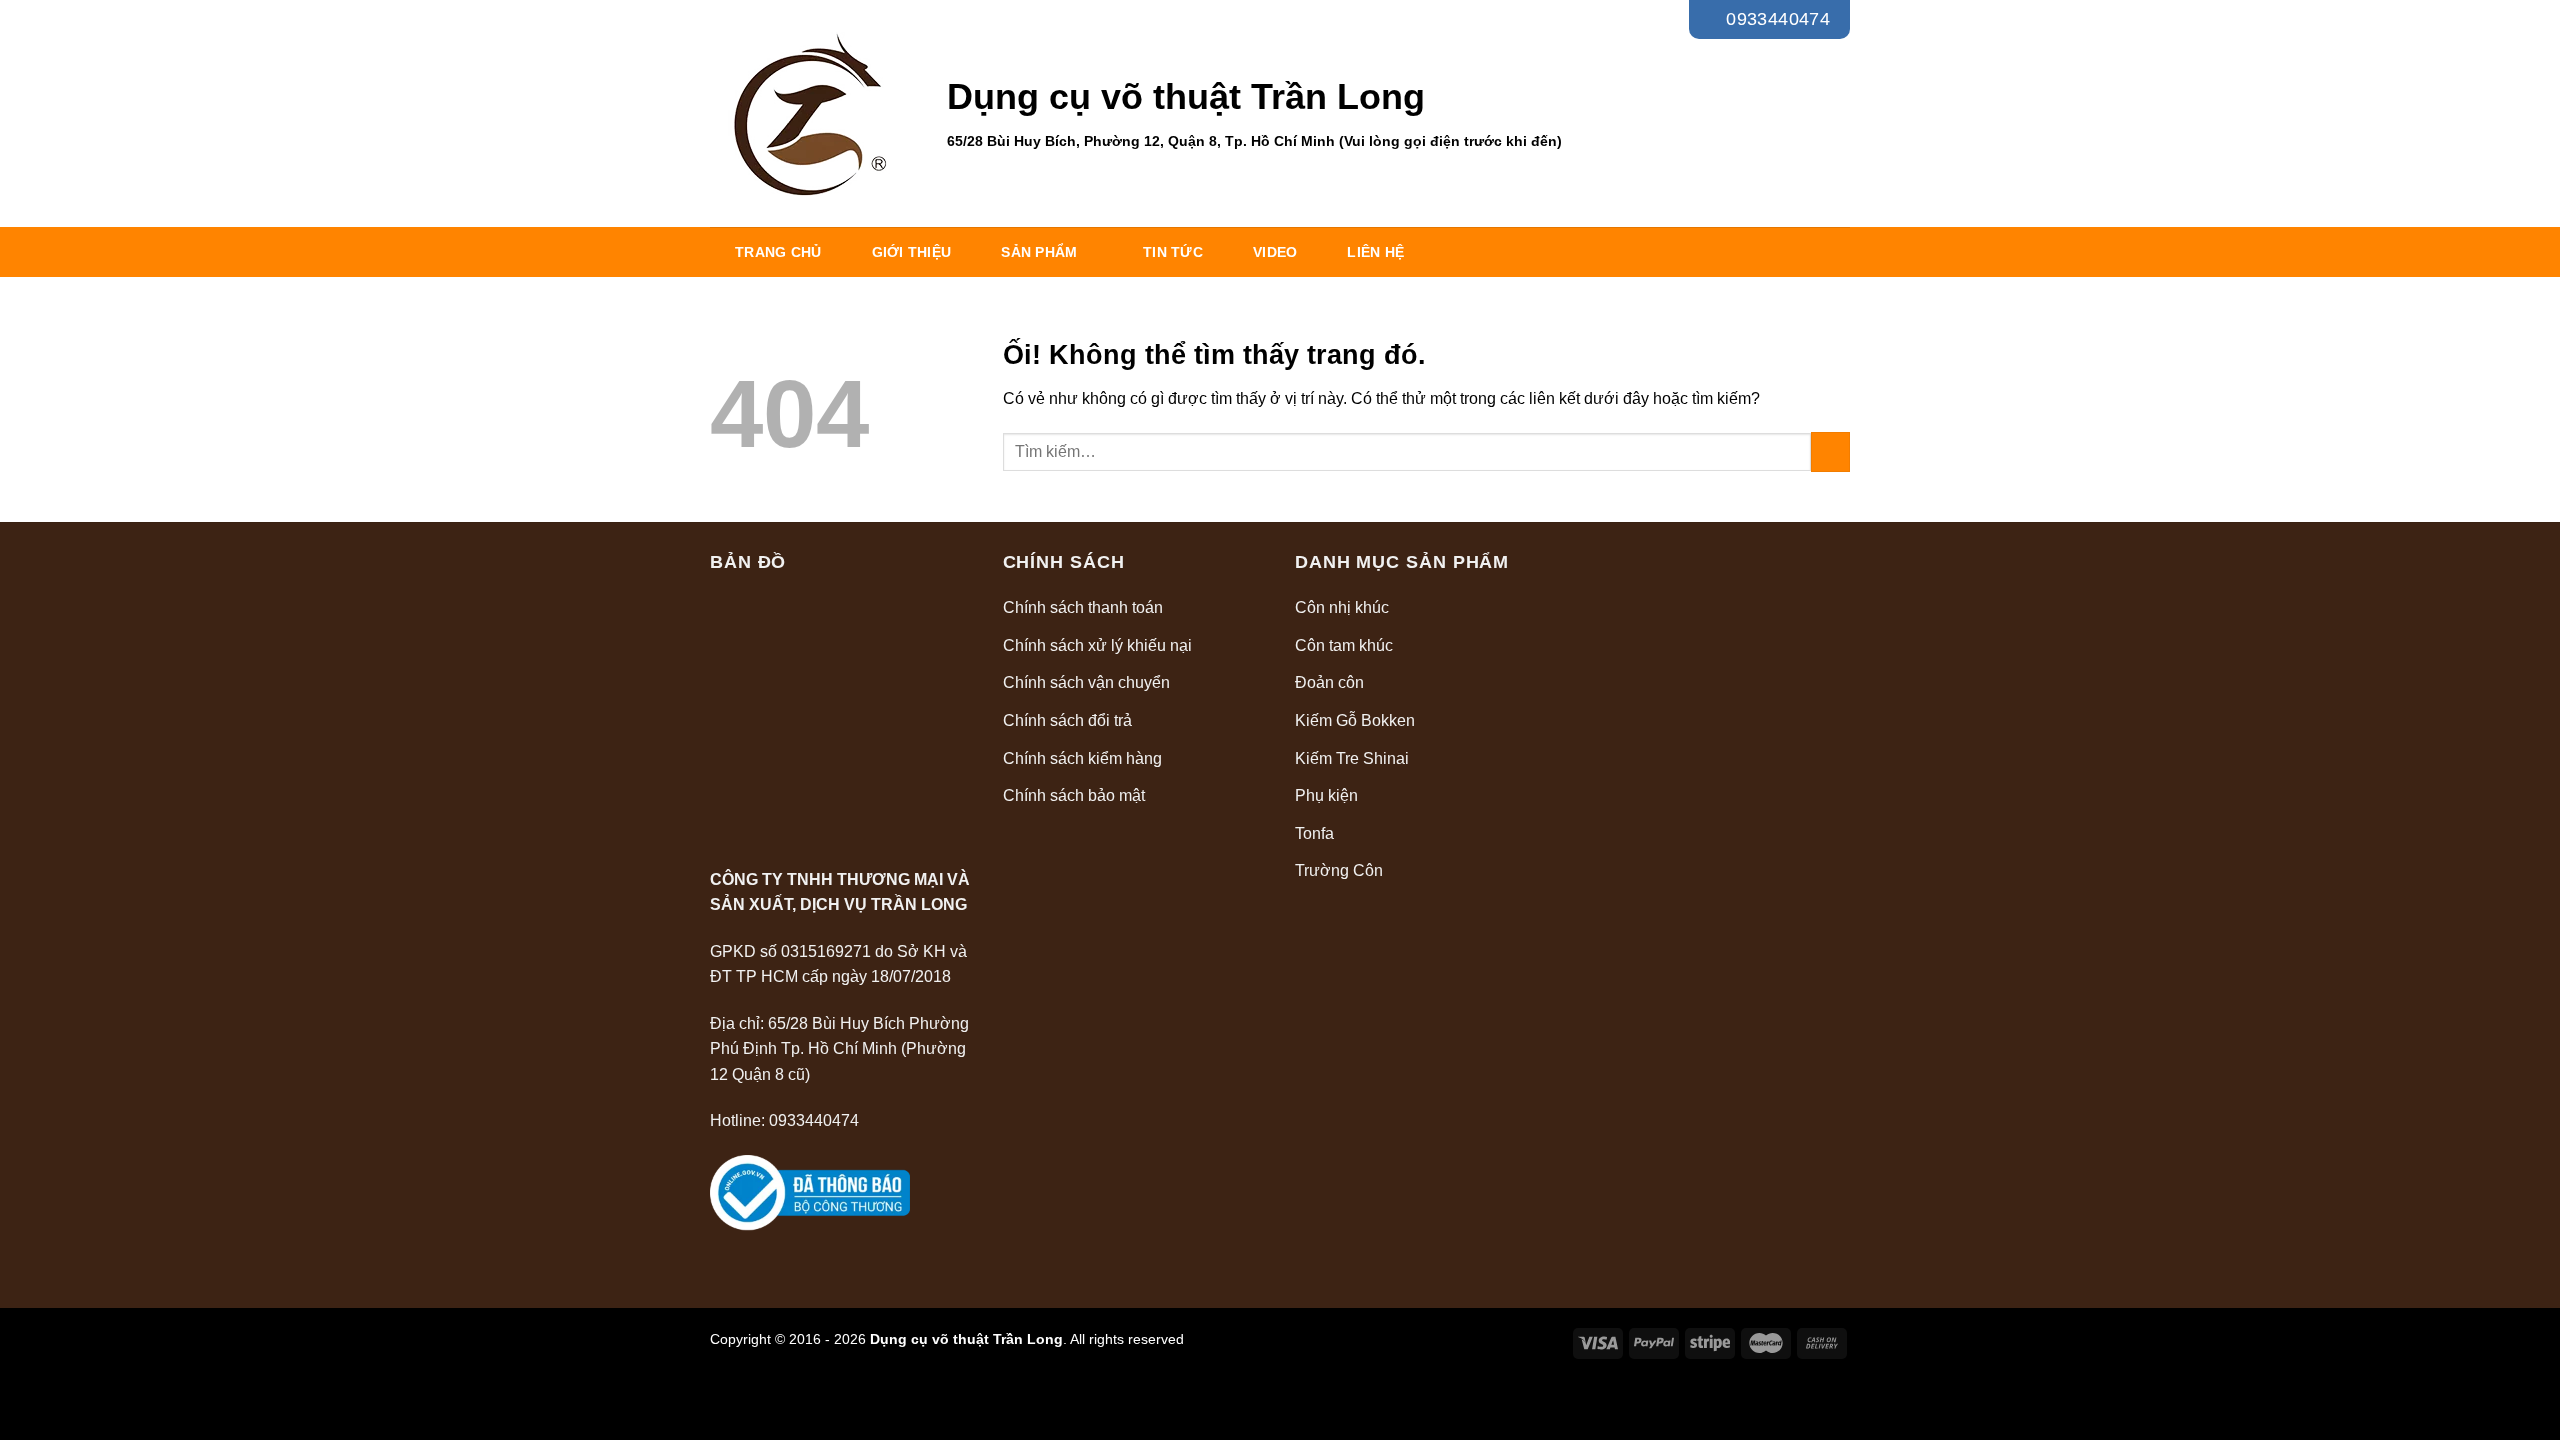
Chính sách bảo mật (1074, 795)
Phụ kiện (1326, 795)
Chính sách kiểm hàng (1082, 758)
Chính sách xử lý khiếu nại (1097, 645)
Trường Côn (1339, 870)
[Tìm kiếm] (1789, 113)
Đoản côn (1329, 682)
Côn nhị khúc (1342, 607)
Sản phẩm (1039, 252)
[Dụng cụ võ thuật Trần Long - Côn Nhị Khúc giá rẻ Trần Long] (813, 114)
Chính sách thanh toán (1083, 607)
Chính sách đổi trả (1067, 720)
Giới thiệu (912, 252)
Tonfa (1314, 833)
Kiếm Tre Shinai (1352, 758)
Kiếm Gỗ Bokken (1355, 720)
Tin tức (1173, 252)
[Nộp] (1830, 451)
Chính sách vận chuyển (1086, 682)
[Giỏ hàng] (1834, 113)
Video (1275, 252)
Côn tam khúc (1344, 645)
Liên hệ (1375, 252)
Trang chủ (778, 252)
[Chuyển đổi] (1550, 608)
